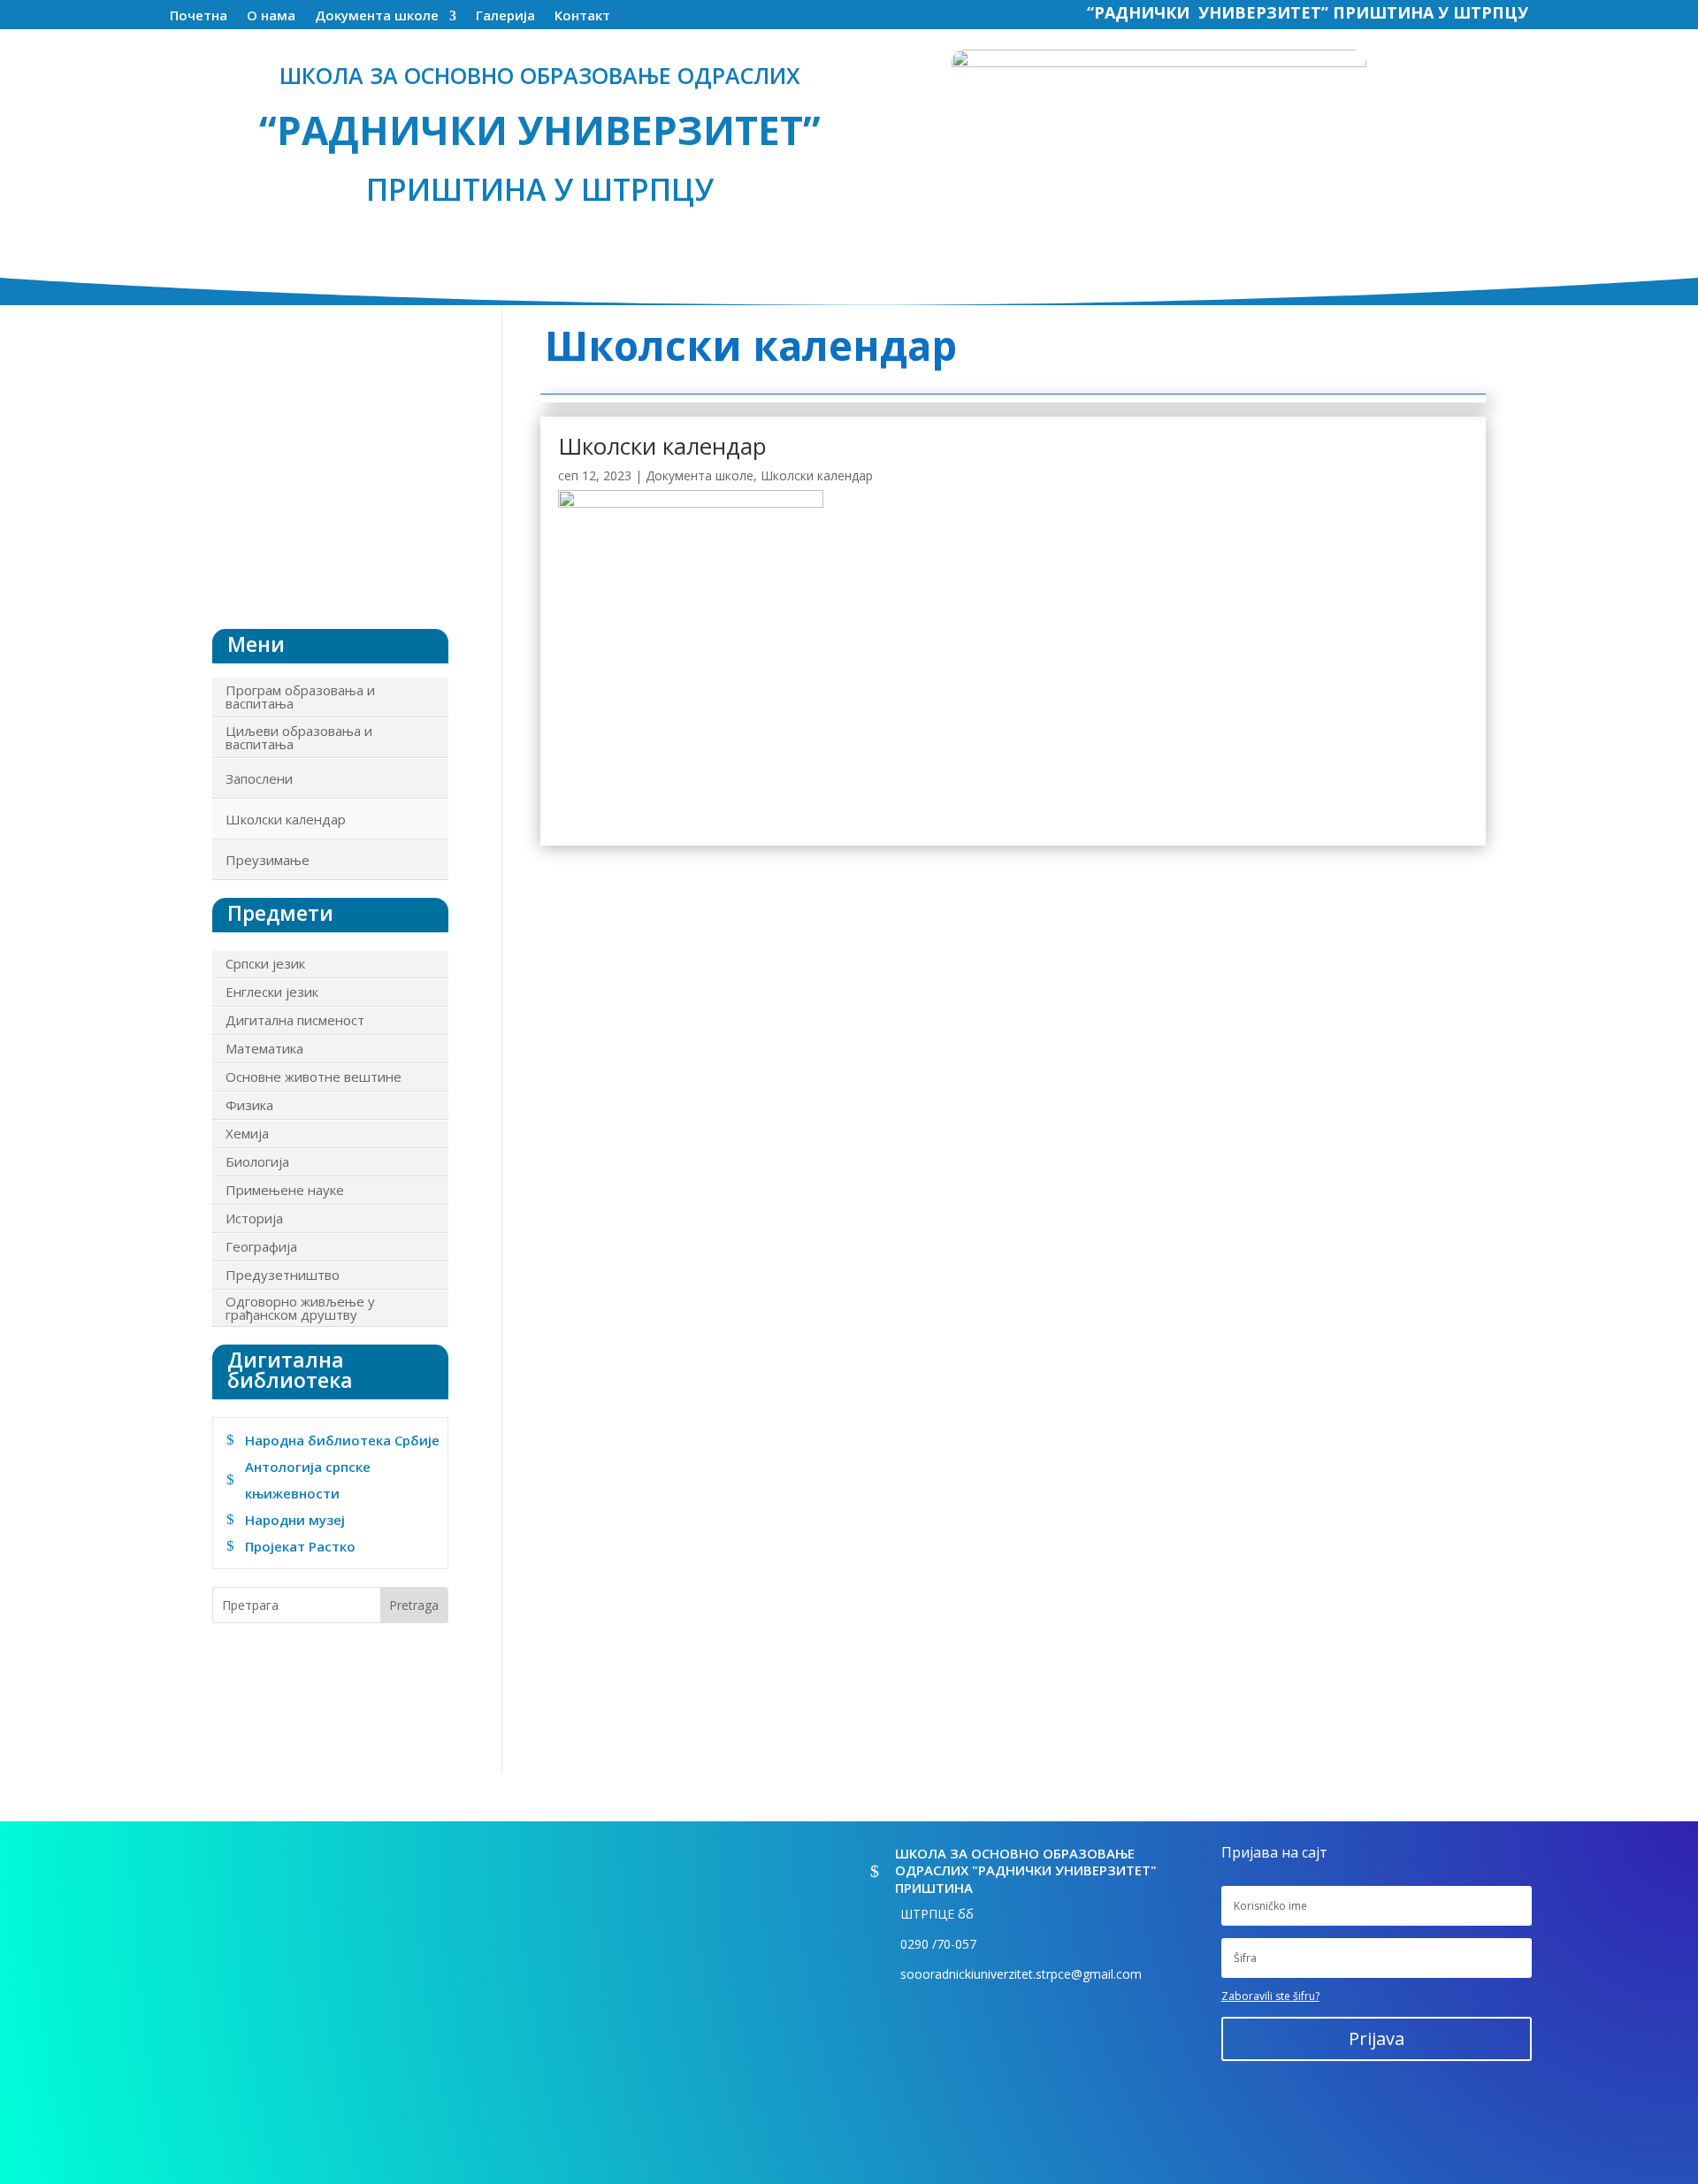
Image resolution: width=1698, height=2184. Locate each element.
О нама (271, 17)
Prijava (1377, 2038)
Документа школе (377, 17)
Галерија (505, 17)
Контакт (582, 17)
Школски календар (662, 446)
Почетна (199, 17)
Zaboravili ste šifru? (1270, 1996)
